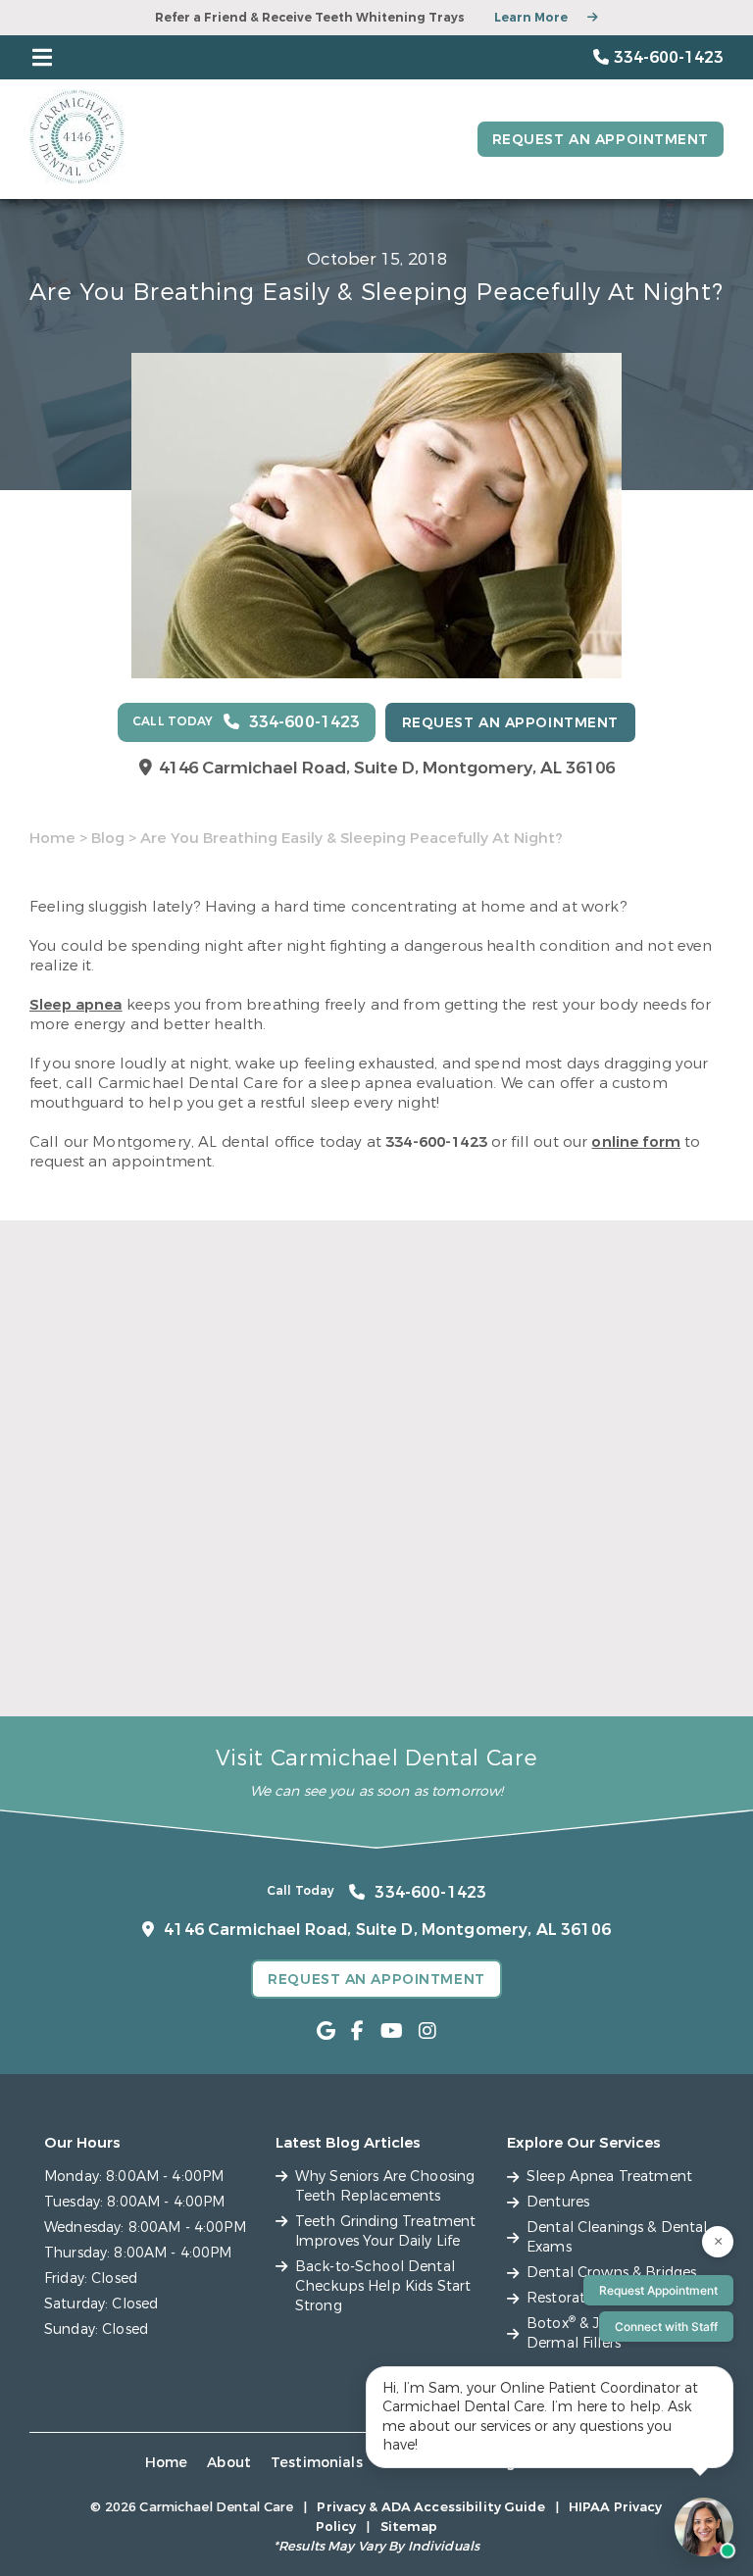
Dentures (558, 2202)
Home (52, 838)
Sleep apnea (76, 1005)
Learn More (531, 18)
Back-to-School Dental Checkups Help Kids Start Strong (611, 1635)
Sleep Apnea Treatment (609, 2177)
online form (636, 1142)
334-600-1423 (436, 1142)
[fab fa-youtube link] (392, 2031)
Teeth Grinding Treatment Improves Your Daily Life (376, 1626)
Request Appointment (658, 2290)
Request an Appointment (601, 140)
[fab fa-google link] (326, 2031)
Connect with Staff (666, 2327)
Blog (108, 838)
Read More (67, 1686)
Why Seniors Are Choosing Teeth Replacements (133, 1626)
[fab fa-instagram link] (427, 2031)
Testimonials (317, 2463)
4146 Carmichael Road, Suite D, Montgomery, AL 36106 (387, 768)
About (229, 2463)
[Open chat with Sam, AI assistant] (704, 2527)
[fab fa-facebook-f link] (357, 2031)
